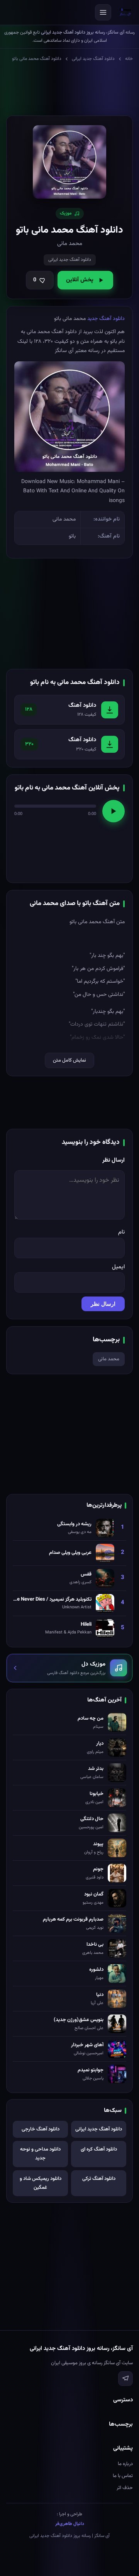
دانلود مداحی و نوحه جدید (40, 2154)
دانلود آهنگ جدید (106, 319)
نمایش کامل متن (69, 1060)
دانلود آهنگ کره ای (99, 2149)
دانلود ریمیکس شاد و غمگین (41, 2183)
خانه (129, 59)
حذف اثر (125, 2488)
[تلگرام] (125, 2379)
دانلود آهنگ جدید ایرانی (93, 59)
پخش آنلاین (80, 280)
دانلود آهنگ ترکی (99, 2179)
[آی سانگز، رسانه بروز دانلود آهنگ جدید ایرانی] (125, 12)
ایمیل (118, 1267)
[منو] (103, 12)
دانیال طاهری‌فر (70, 2524)
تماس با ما (123, 2476)
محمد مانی (109, 1359)
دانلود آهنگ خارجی (41, 2129)
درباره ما (125, 2464)
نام (121, 1232)
